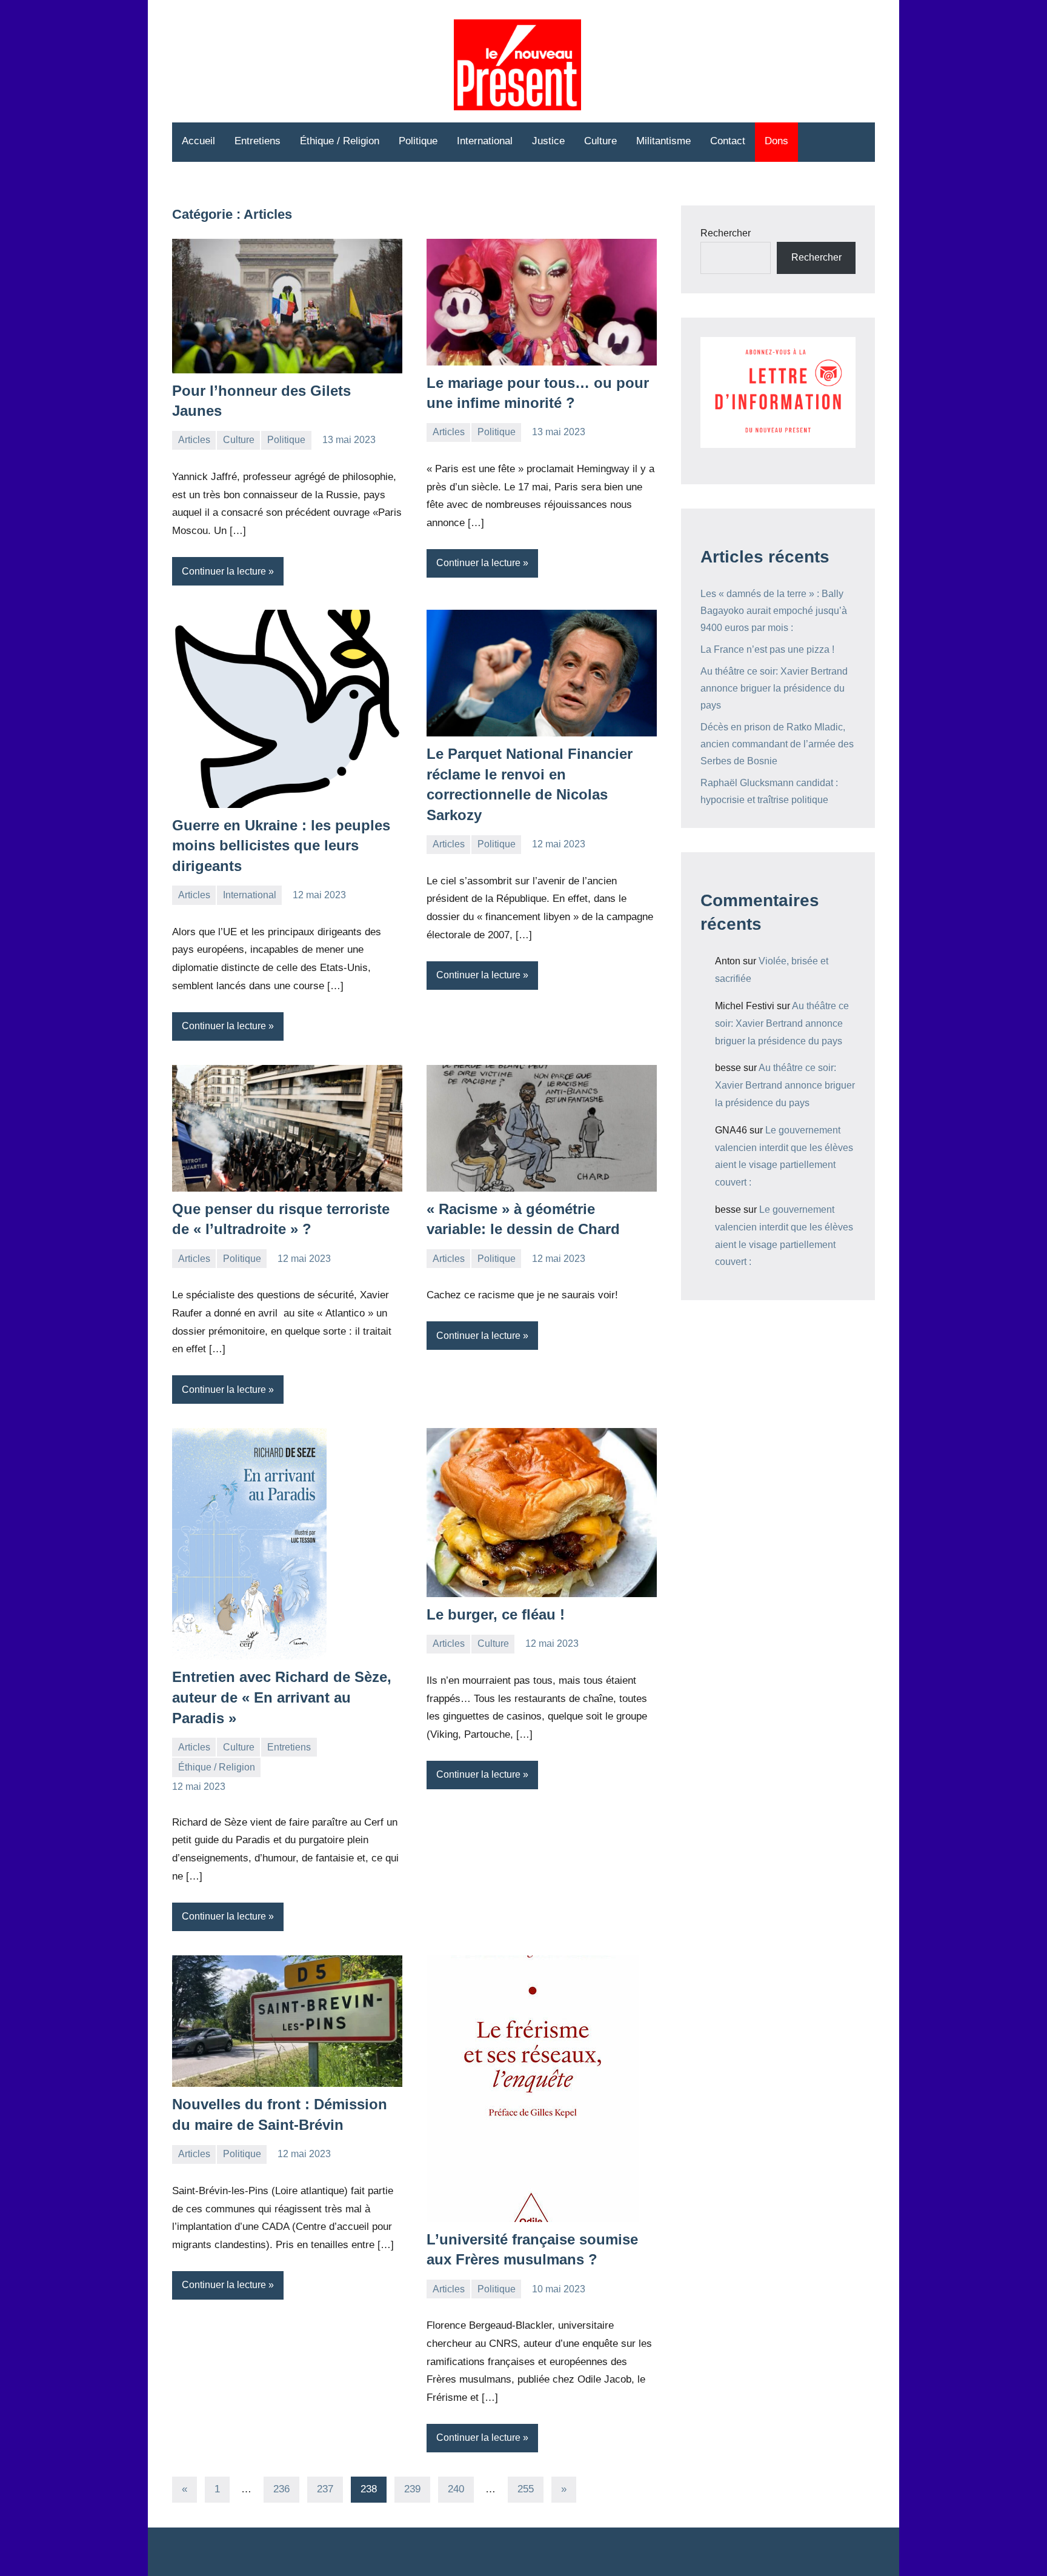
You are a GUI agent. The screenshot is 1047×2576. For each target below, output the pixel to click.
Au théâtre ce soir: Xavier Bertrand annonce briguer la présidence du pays (774, 688)
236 (281, 2489)
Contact (728, 141)
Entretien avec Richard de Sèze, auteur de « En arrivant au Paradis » (282, 1697)
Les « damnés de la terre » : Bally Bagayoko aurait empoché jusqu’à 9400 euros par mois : (774, 611)
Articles (194, 440)
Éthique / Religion (340, 141)
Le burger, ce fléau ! (496, 1614)
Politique (418, 141)
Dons (776, 141)
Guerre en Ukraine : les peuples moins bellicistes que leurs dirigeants (281, 846)
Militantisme (663, 141)
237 (325, 2489)
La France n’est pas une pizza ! (767, 649)
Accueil (198, 141)
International (485, 141)
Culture (600, 141)
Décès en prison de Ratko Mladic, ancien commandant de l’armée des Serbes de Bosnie (777, 744)
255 (526, 2489)
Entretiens (258, 141)
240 (456, 2489)
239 (412, 2489)
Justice (548, 141)
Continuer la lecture (224, 571)
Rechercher (726, 233)
